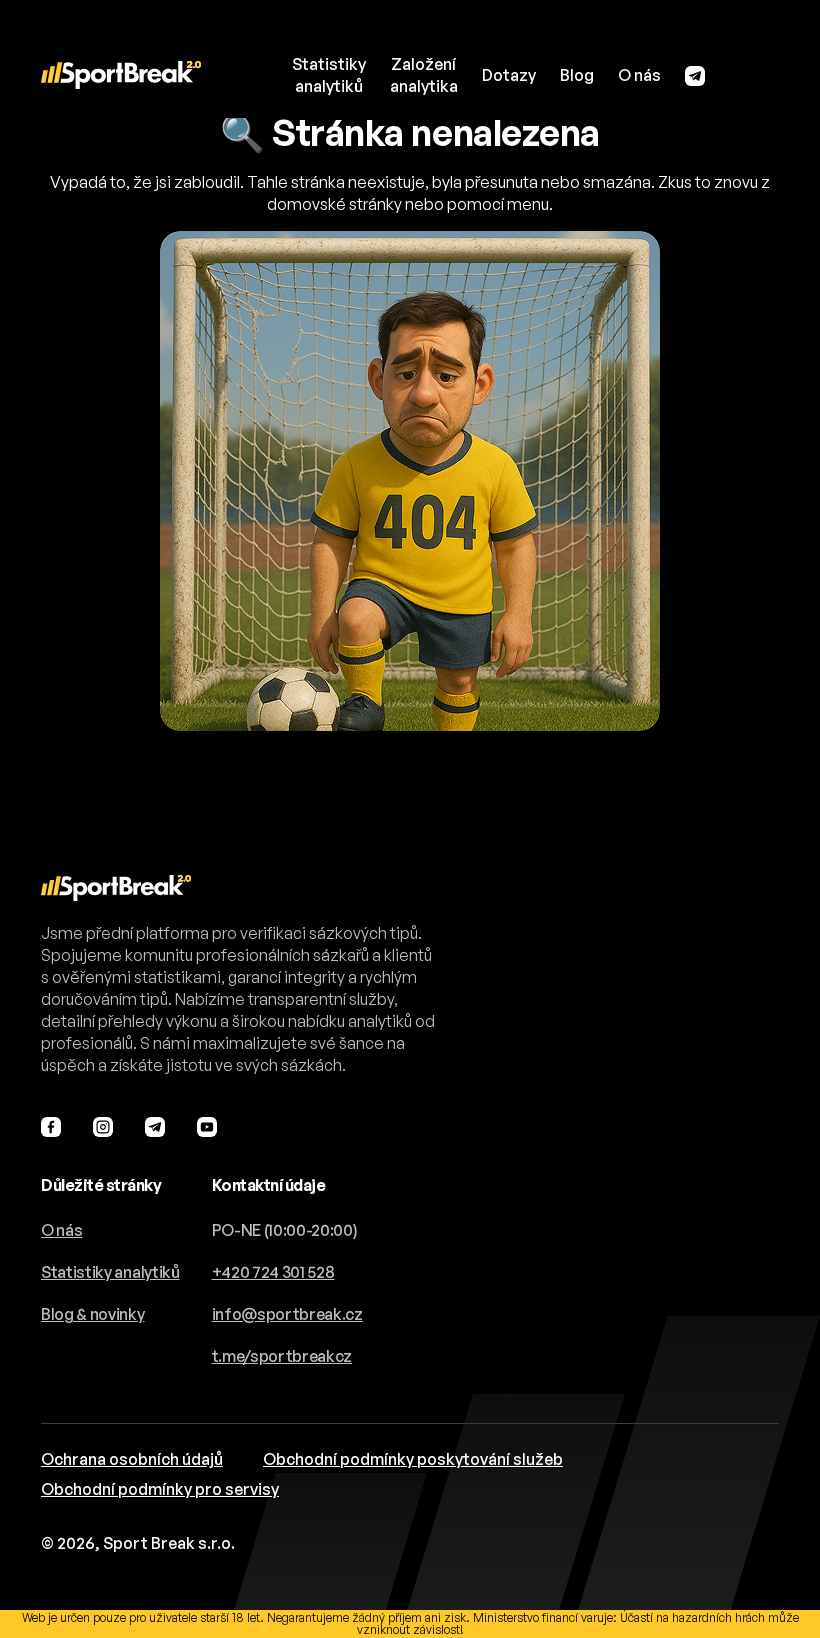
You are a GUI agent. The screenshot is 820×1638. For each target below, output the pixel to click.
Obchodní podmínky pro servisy (160, 1489)
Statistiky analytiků (110, 1272)
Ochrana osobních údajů (132, 1459)
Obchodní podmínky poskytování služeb (413, 1459)
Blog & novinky (93, 1314)
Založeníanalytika (424, 75)
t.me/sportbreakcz (282, 1356)
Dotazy (509, 75)
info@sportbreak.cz (287, 1314)
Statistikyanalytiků (329, 75)
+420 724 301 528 (273, 1272)
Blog (577, 75)
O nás (639, 75)
